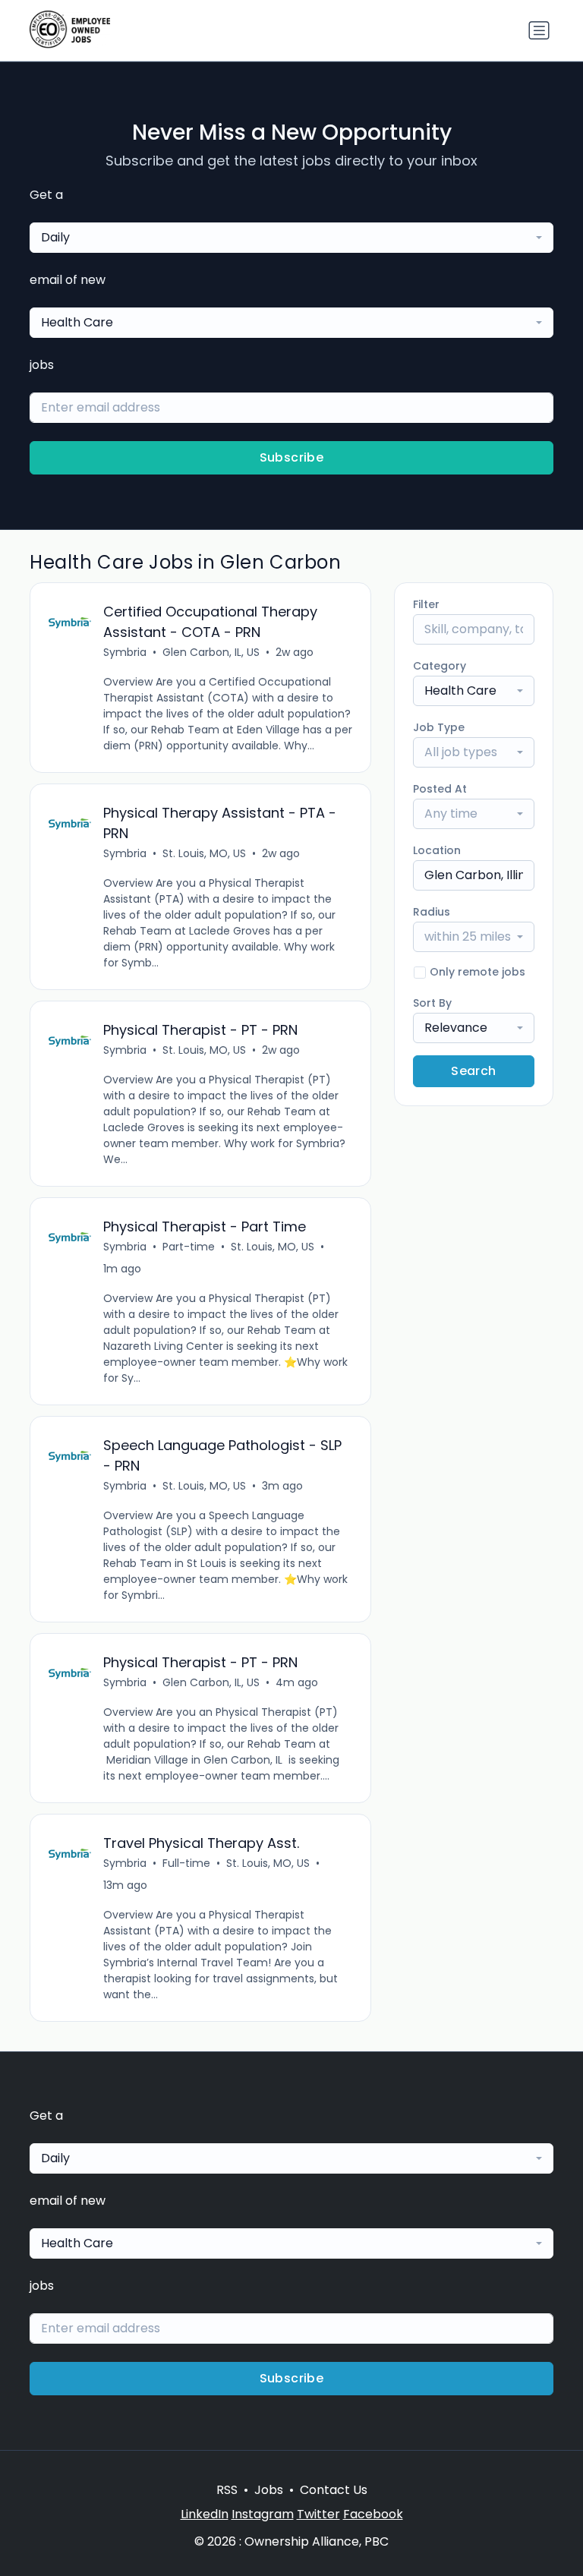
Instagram (263, 2514)
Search (473, 1071)
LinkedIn (205, 2514)
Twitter (318, 2514)
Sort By (432, 1003)
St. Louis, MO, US (204, 853)
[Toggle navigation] (539, 30)
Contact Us (334, 2490)
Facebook (373, 2514)
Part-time (189, 1247)
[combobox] (291, 238)
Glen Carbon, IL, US (211, 652)
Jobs (269, 2490)
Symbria (125, 652)
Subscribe (292, 457)
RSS (227, 2490)
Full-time (186, 1863)
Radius (432, 912)
